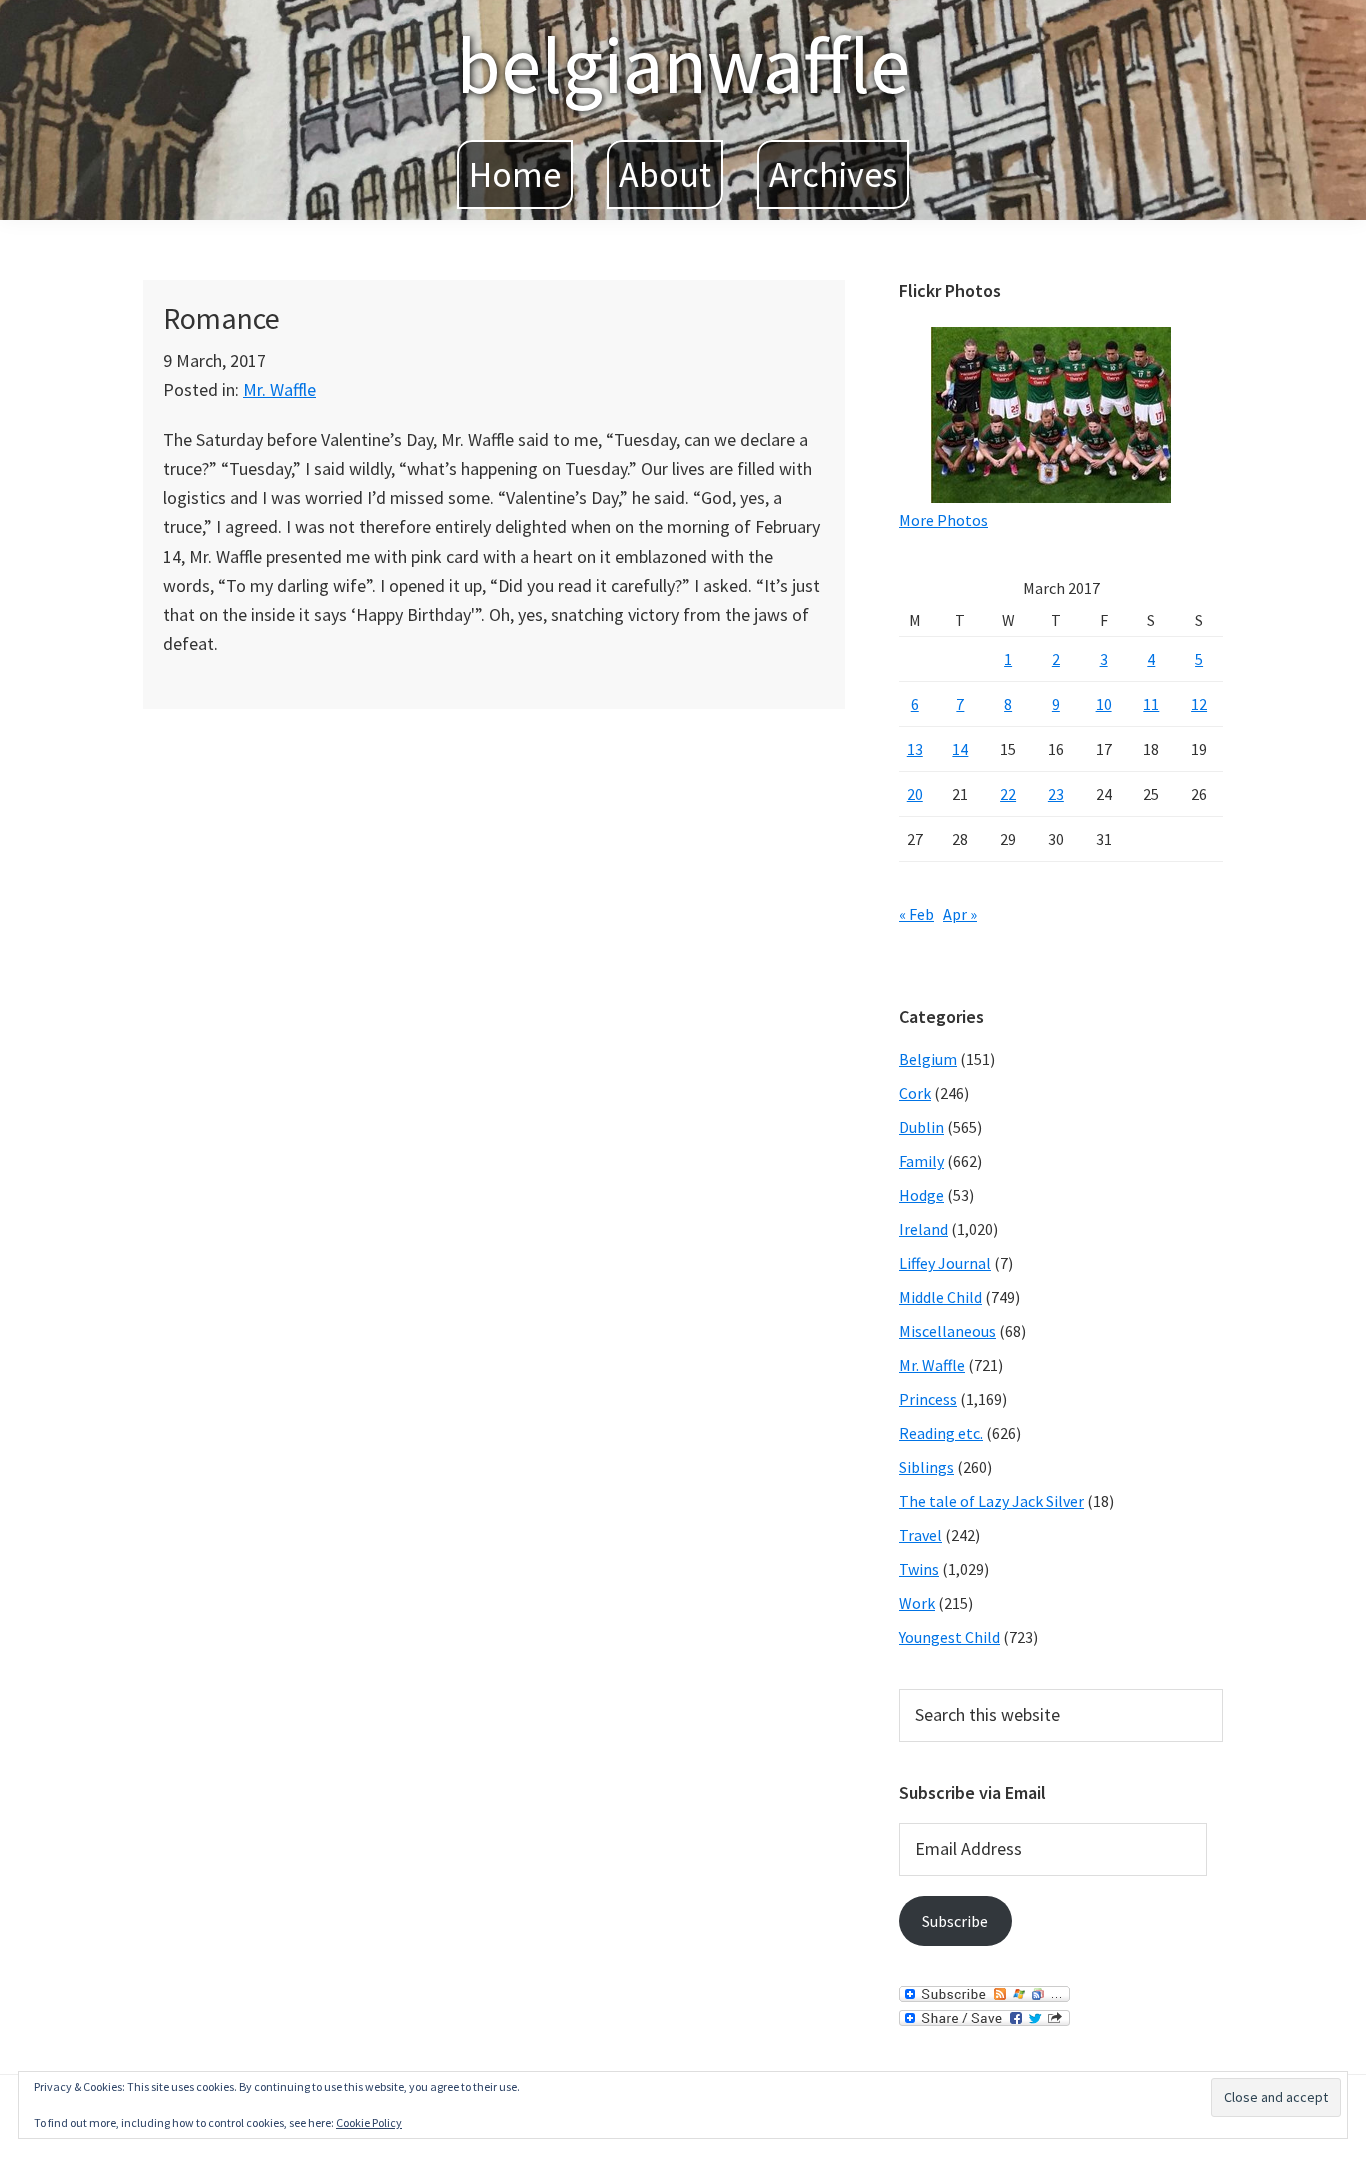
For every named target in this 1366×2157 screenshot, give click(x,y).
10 (1104, 704)
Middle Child (940, 1297)
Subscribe (955, 1921)
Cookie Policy (369, 2122)
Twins (919, 1569)
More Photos (943, 520)
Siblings (926, 1467)
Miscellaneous (947, 1331)
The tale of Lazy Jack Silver (991, 1501)
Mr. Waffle (279, 389)
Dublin (921, 1127)
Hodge (921, 1195)
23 (1056, 794)
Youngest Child (949, 1637)
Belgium (928, 1059)
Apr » (960, 914)
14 (960, 749)
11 (1151, 704)
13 (915, 749)
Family (921, 1161)
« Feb (916, 914)
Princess (928, 1399)
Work (917, 1603)
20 (915, 794)
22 (1008, 794)
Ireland (923, 1229)
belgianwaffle (683, 64)
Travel (920, 1535)
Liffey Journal (945, 1263)
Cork (915, 1093)
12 (1199, 704)
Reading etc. (941, 1433)
